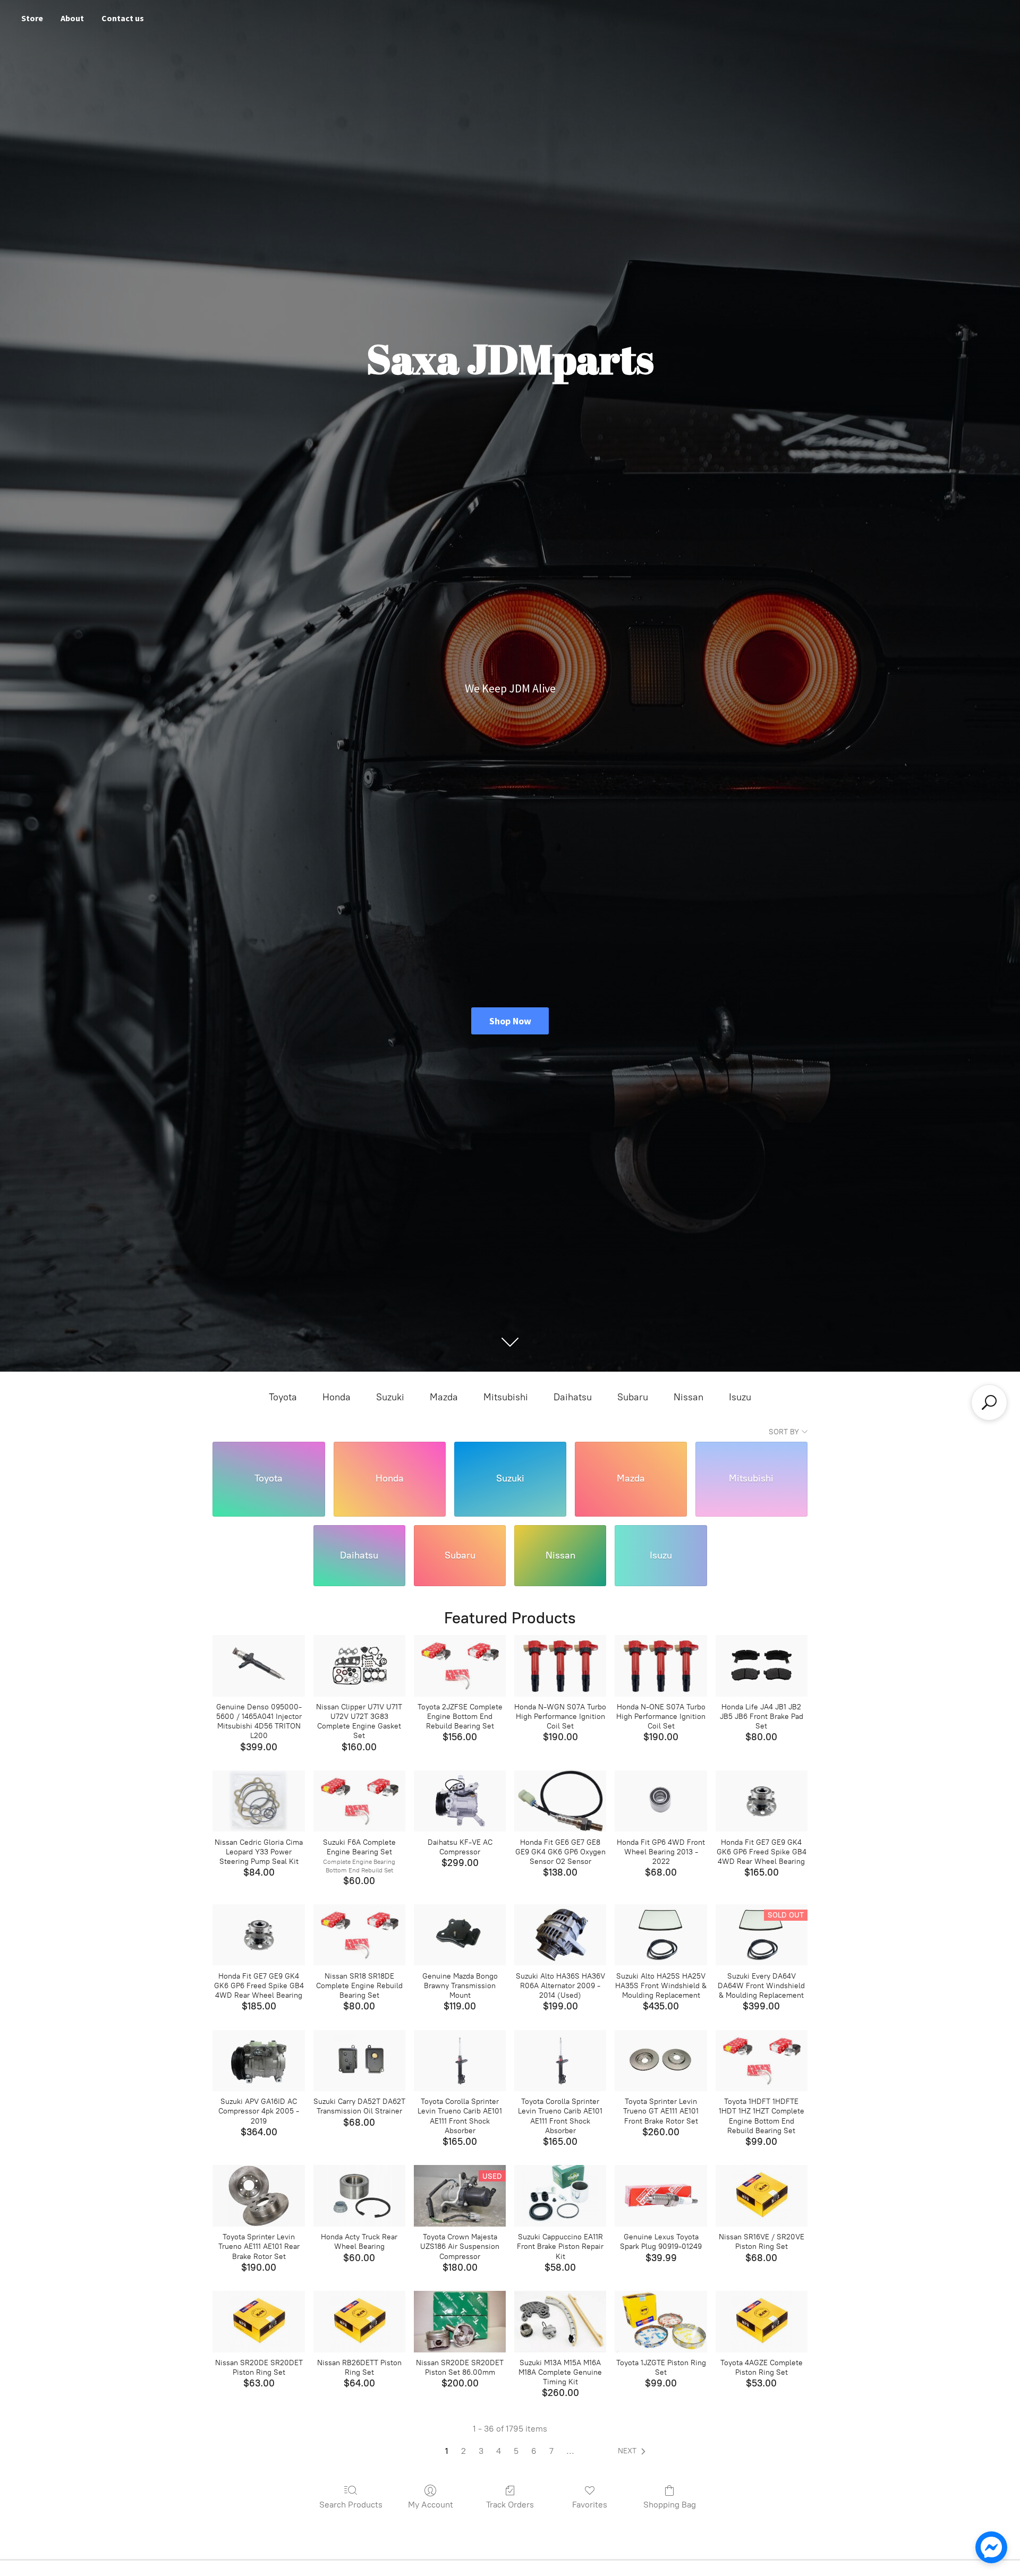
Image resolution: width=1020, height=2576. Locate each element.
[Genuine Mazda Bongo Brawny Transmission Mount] (460, 1935)
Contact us (123, 18)
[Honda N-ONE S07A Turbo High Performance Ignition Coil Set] (661, 1666)
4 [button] (499, 2451)
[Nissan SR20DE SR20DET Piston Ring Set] (258, 2322)
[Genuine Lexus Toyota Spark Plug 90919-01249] (661, 2196)
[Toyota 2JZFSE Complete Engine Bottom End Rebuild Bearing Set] (460, 1666)
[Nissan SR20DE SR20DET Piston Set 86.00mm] (460, 2322)
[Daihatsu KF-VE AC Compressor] (460, 1801)
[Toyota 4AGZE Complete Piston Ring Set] (762, 2322)
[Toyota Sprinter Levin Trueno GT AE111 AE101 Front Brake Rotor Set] (661, 2061)
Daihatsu (573, 1397)
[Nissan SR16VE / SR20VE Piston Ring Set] (762, 2196)
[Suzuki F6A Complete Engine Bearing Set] (359, 1801)
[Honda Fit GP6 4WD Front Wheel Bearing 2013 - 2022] (661, 1801)
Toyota (283, 1397)
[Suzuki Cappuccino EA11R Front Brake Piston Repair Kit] (560, 2196)
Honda (337, 1397)
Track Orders (510, 2505)
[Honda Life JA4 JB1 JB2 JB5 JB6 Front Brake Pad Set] (762, 1666)
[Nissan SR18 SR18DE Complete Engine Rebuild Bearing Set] (359, 1935)
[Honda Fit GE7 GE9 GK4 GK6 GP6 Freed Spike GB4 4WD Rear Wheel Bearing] (762, 1801)
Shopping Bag (670, 2505)
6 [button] (534, 2451)
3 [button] (481, 2451)
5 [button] (516, 2451)
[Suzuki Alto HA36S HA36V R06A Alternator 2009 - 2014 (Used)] (560, 1935)
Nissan (688, 1397)
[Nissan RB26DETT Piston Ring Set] (359, 2322)
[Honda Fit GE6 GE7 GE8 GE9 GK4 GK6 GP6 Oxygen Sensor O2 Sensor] (560, 1801)
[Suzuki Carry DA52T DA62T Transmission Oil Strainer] (359, 2061)
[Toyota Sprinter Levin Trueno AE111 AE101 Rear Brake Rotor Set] (258, 2196)
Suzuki (390, 1397)
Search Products (351, 2505)
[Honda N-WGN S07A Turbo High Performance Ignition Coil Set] (560, 1666)
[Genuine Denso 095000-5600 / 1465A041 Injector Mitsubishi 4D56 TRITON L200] (258, 1666)
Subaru (633, 1397)
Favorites (590, 2505)
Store (32, 18)
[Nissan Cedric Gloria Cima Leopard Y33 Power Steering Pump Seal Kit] (258, 1801)
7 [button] (551, 2451)
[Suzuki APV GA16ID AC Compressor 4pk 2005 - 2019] (258, 2061)
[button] (634, 2451)
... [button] (570, 2451)
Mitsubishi (506, 1397)
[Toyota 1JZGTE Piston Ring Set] (661, 2322)
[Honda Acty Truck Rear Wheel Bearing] (359, 2196)
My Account (431, 2505)
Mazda (444, 1397)
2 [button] (464, 2451)
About (72, 18)
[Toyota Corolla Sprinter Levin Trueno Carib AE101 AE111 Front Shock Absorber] (460, 2061)
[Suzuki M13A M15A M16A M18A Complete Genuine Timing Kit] (560, 2322)
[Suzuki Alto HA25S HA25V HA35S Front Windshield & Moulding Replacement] (661, 1935)
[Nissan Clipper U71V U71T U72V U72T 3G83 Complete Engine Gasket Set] (359, 1666)
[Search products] (989, 1402)
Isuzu (740, 1397)
